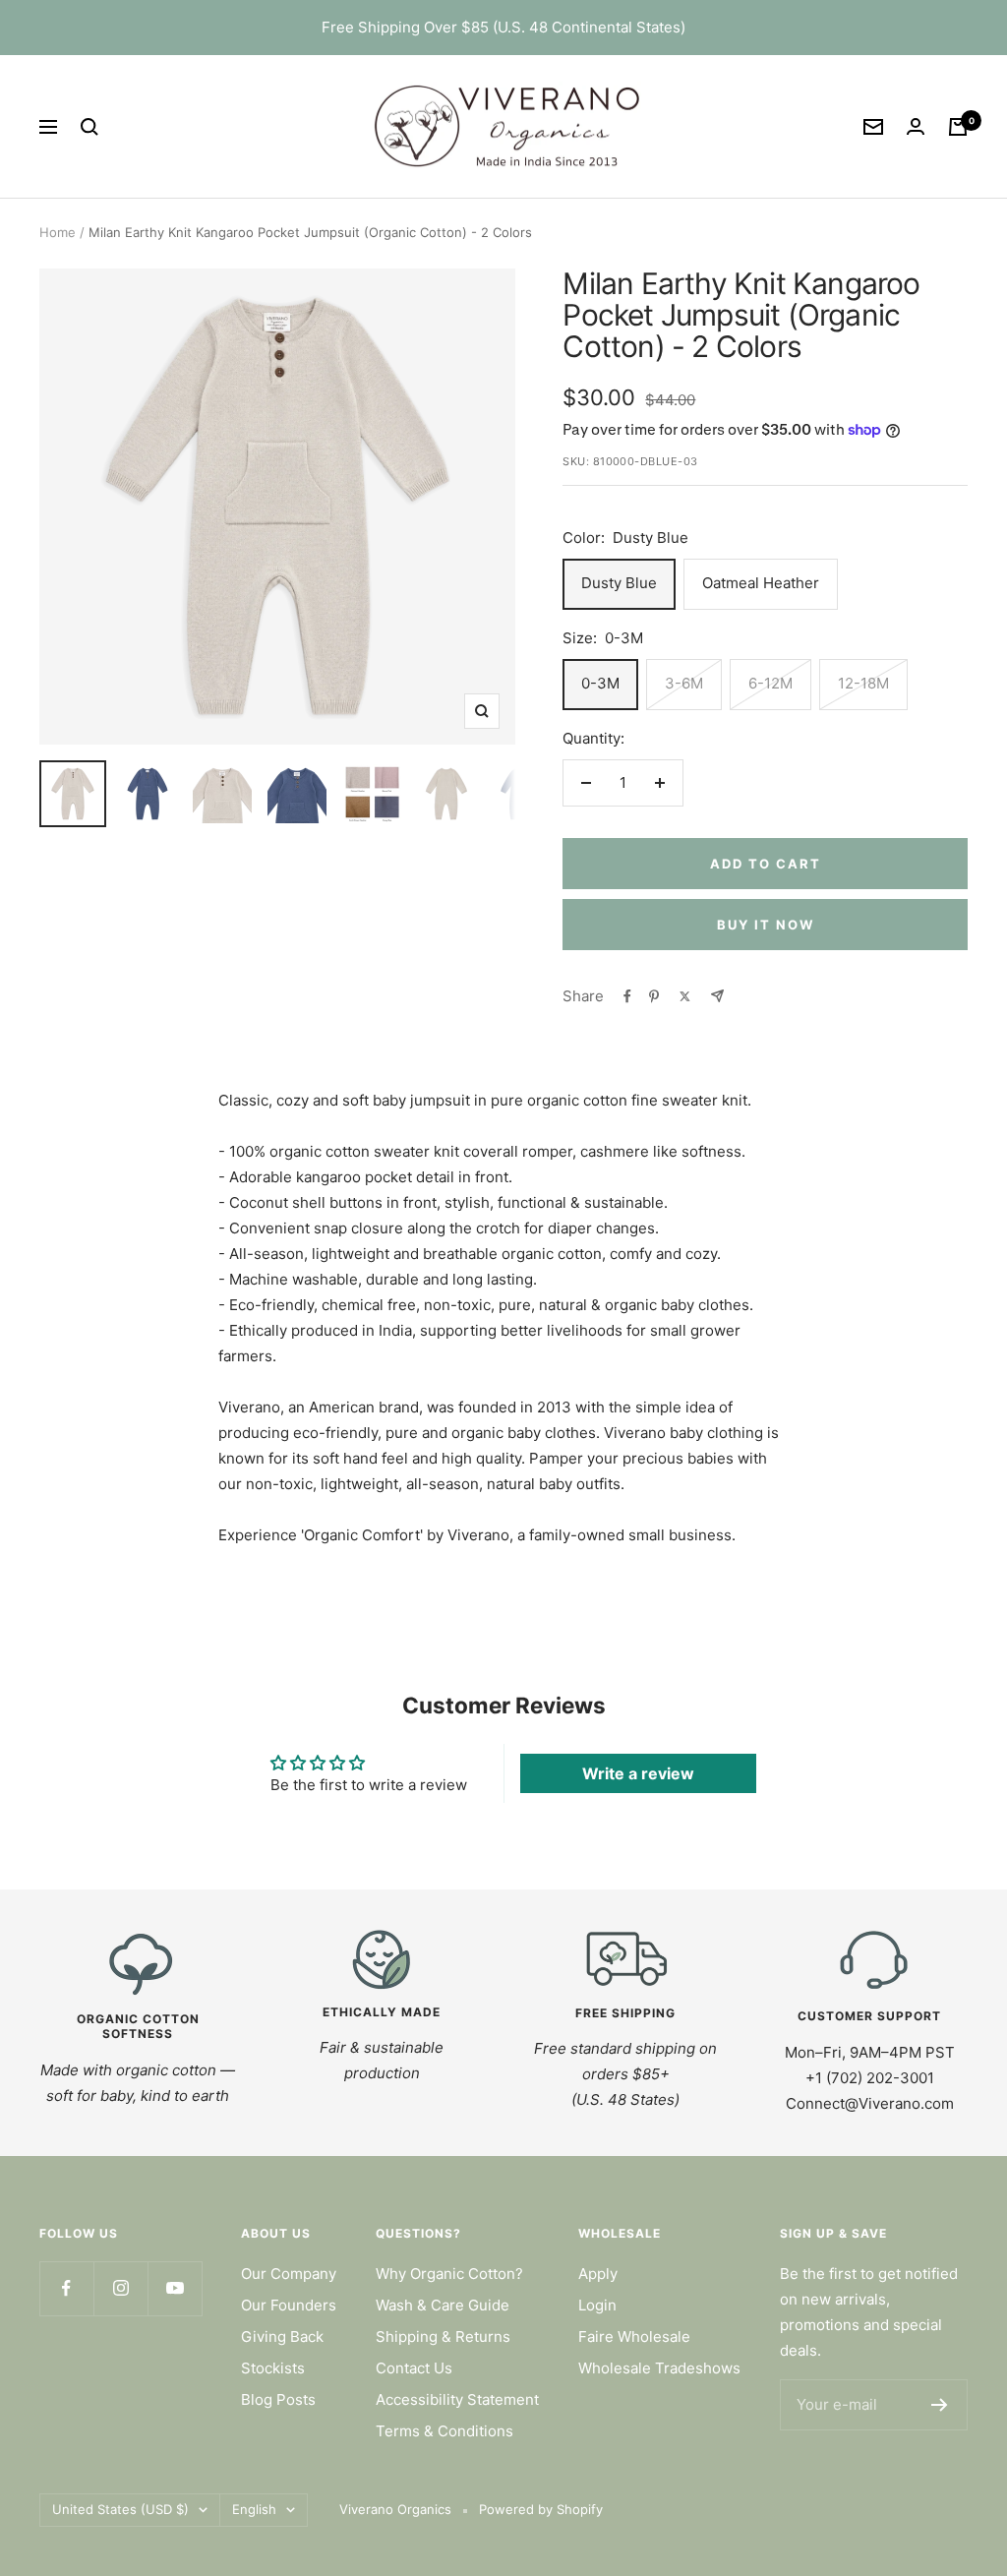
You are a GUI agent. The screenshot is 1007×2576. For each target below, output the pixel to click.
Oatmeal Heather (761, 583)
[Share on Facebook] (627, 996)
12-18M (863, 683)
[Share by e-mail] (717, 996)
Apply (598, 2274)
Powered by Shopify (541, 2509)
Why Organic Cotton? (449, 2274)
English (254, 2509)
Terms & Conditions (444, 2431)
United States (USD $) (120, 2509)
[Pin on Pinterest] (654, 996)
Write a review (638, 1773)
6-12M (770, 683)
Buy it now (766, 925)
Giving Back (282, 2336)
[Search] (89, 127)
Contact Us (414, 2368)
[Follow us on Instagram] (120, 2288)
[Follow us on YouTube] (175, 2288)
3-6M (684, 683)
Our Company (289, 2274)
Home (58, 232)
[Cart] (958, 127)
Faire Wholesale (634, 2336)
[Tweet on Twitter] (685, 996)
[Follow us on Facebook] (66, 2288)
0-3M (600, 683)
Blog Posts (278, 2399)
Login (597, 2305)
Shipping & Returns (443, 2336)
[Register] (940, 2405)
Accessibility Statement (457, 2399)
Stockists (273, 2368)
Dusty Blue (619, 583)
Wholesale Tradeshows (659, 2368)
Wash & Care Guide (443, 2305)
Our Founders (289, 2305)
